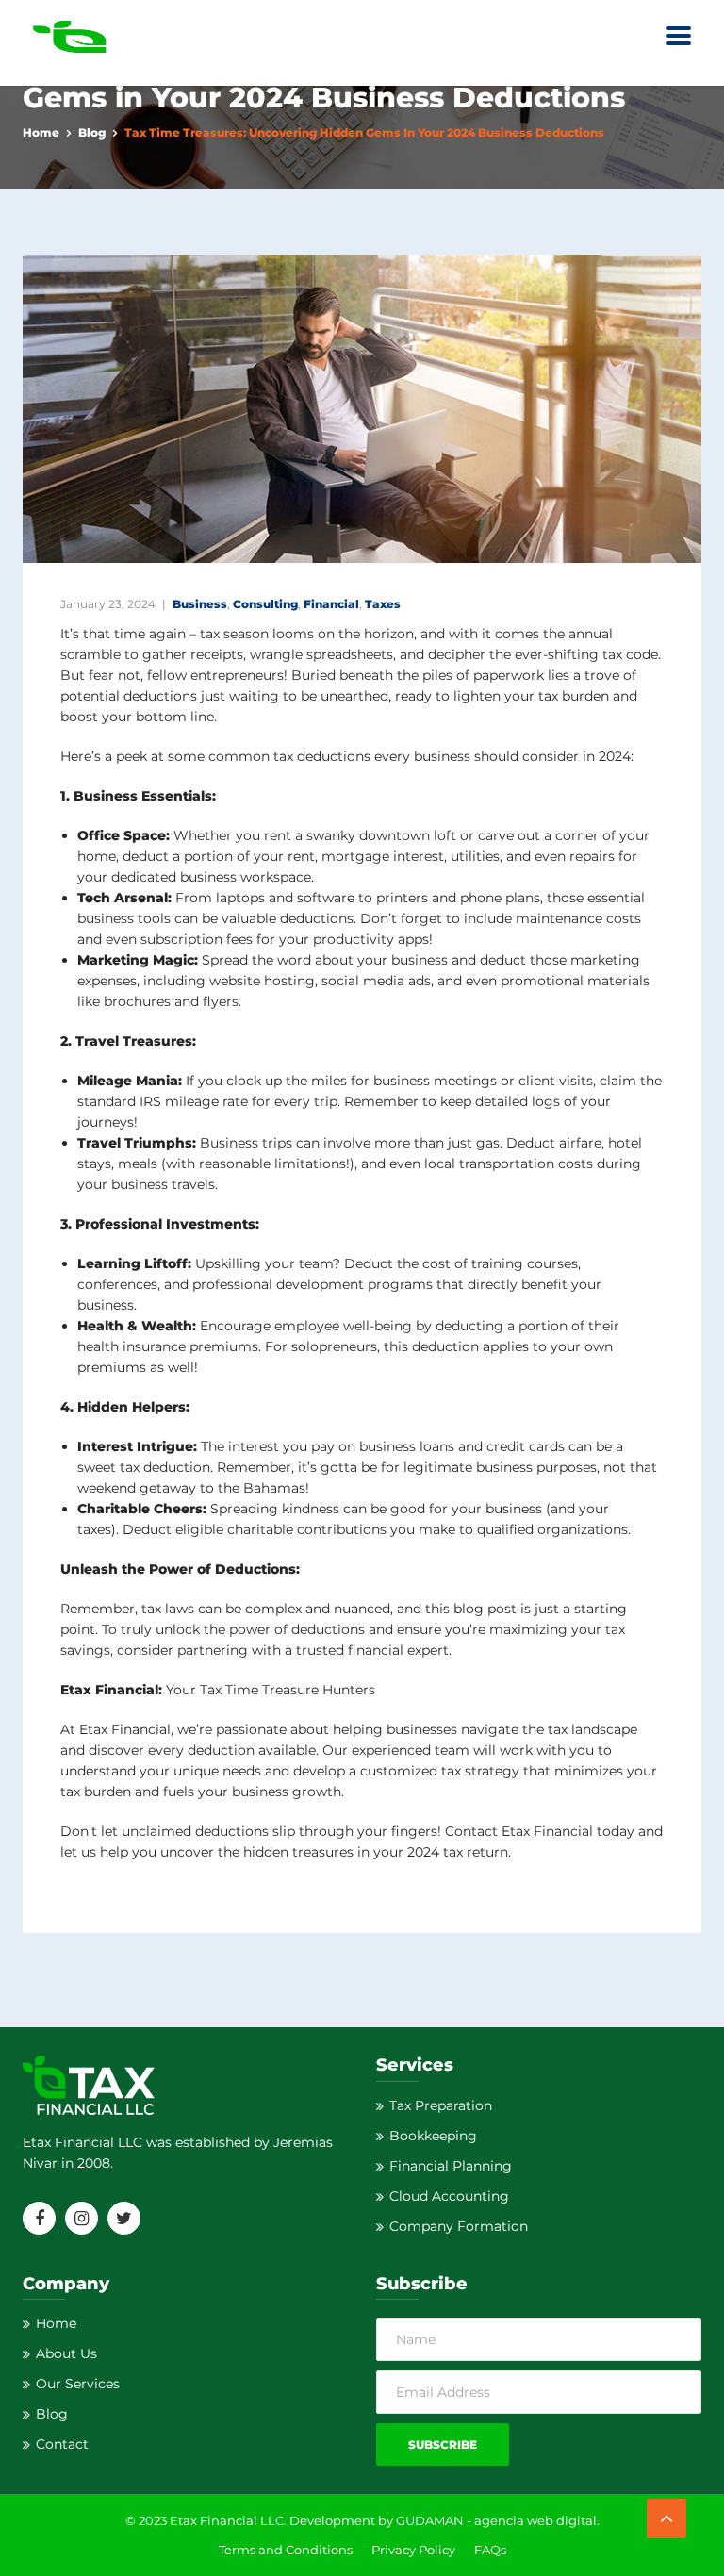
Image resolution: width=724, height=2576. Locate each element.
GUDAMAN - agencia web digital (496, 2520)
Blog (92, 132)
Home (41, 132)
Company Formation (459, 2226)
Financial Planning (451, 2166)
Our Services (78, 2384)
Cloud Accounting (449, 2196)
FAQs (490, 2550)
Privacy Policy (413, 2550)
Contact (62, 2444)
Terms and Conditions (286, 2550)
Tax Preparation (441, 2105)
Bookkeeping (433, 2136)
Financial (331, 604)
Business (200, 604)
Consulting (265, 604)
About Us (66, 2353)
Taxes (383, 604)
